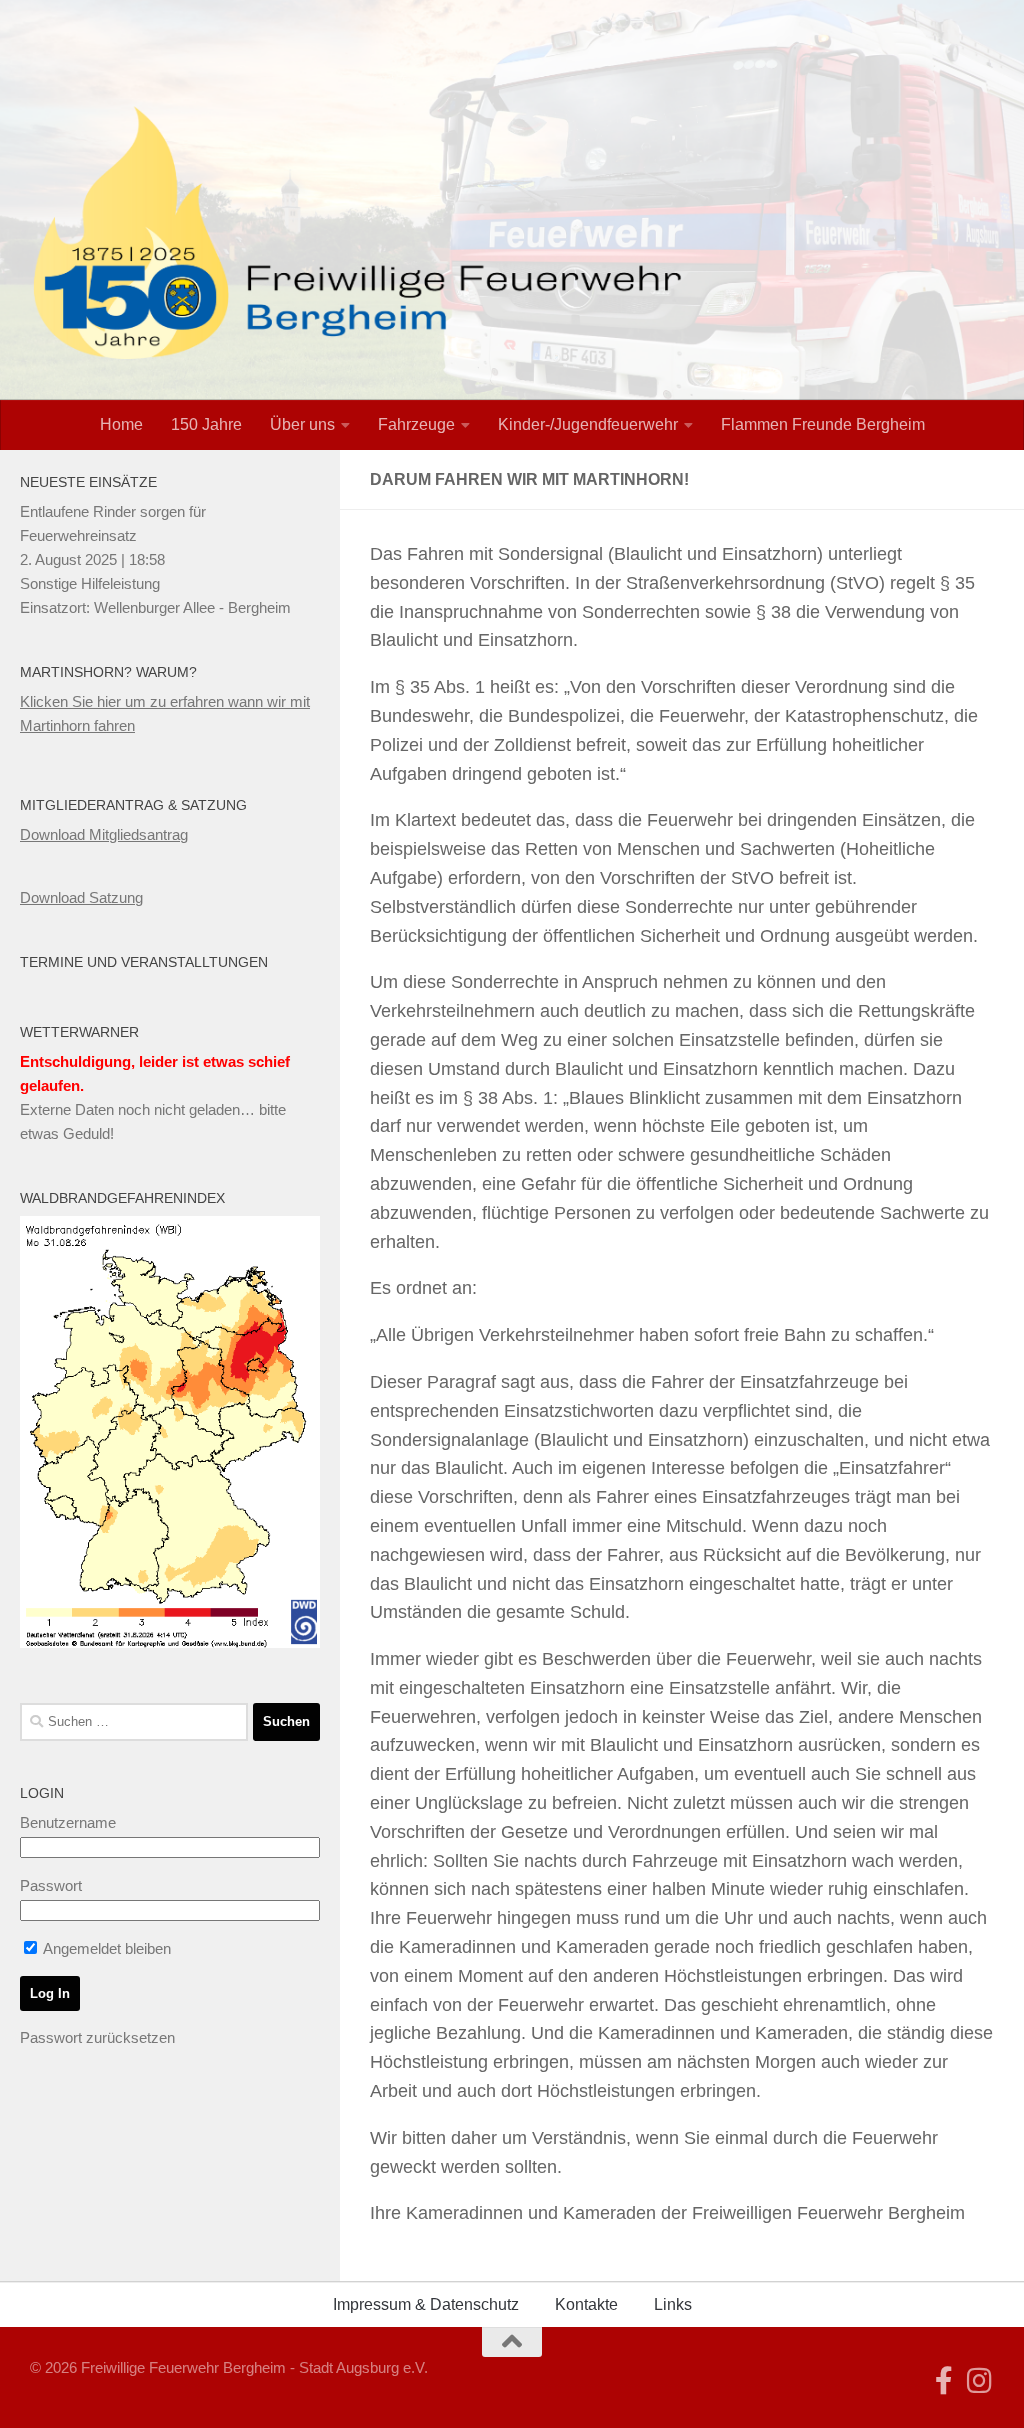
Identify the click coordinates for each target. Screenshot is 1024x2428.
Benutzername (68, 1822)
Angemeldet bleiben (105, 1948)
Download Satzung (81, 897)
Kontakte (586, 2304)
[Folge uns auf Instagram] (980, 2381)
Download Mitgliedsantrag (104, 834)
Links (673, 2304)
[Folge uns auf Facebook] (944, 2381)
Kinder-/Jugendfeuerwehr (588, 424)
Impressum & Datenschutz (426, 2304)
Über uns (302, 424)
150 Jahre (206, 424)
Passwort (51, 1885)
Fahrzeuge (416, 424)
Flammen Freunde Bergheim (823, 424)
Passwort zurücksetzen (97, 2037)
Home (121, 424)
